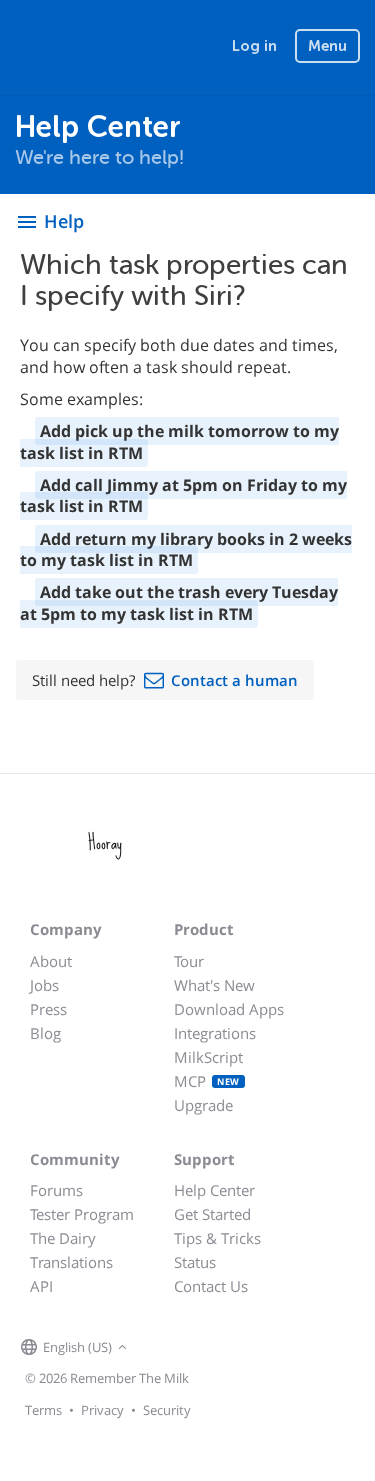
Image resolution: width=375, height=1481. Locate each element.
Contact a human (234, 680)
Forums (56, 1190)
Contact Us (211, 1286)
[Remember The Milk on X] (189, 1348)
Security (167, 1410)
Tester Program (82, 1214)
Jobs (44, 985)
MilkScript (208, 1057)
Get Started (212, 1214)
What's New (214, 985)
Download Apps (229, 1009)
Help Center (214, 1190)
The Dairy (63, 1238)
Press (48, 1009)
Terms (43, 1410)
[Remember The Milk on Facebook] (161, 1348)
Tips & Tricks (217, 1238)
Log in (254, 46)
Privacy (102, 1410)
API (41, 1286)
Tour (189, 961)
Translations (71, 1262)
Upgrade (203, 1105)
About (51, 961)
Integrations (215, 1033)
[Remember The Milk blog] (214, 1348)
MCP (207, 1081)
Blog (45, 1033)
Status (195, 1262)
